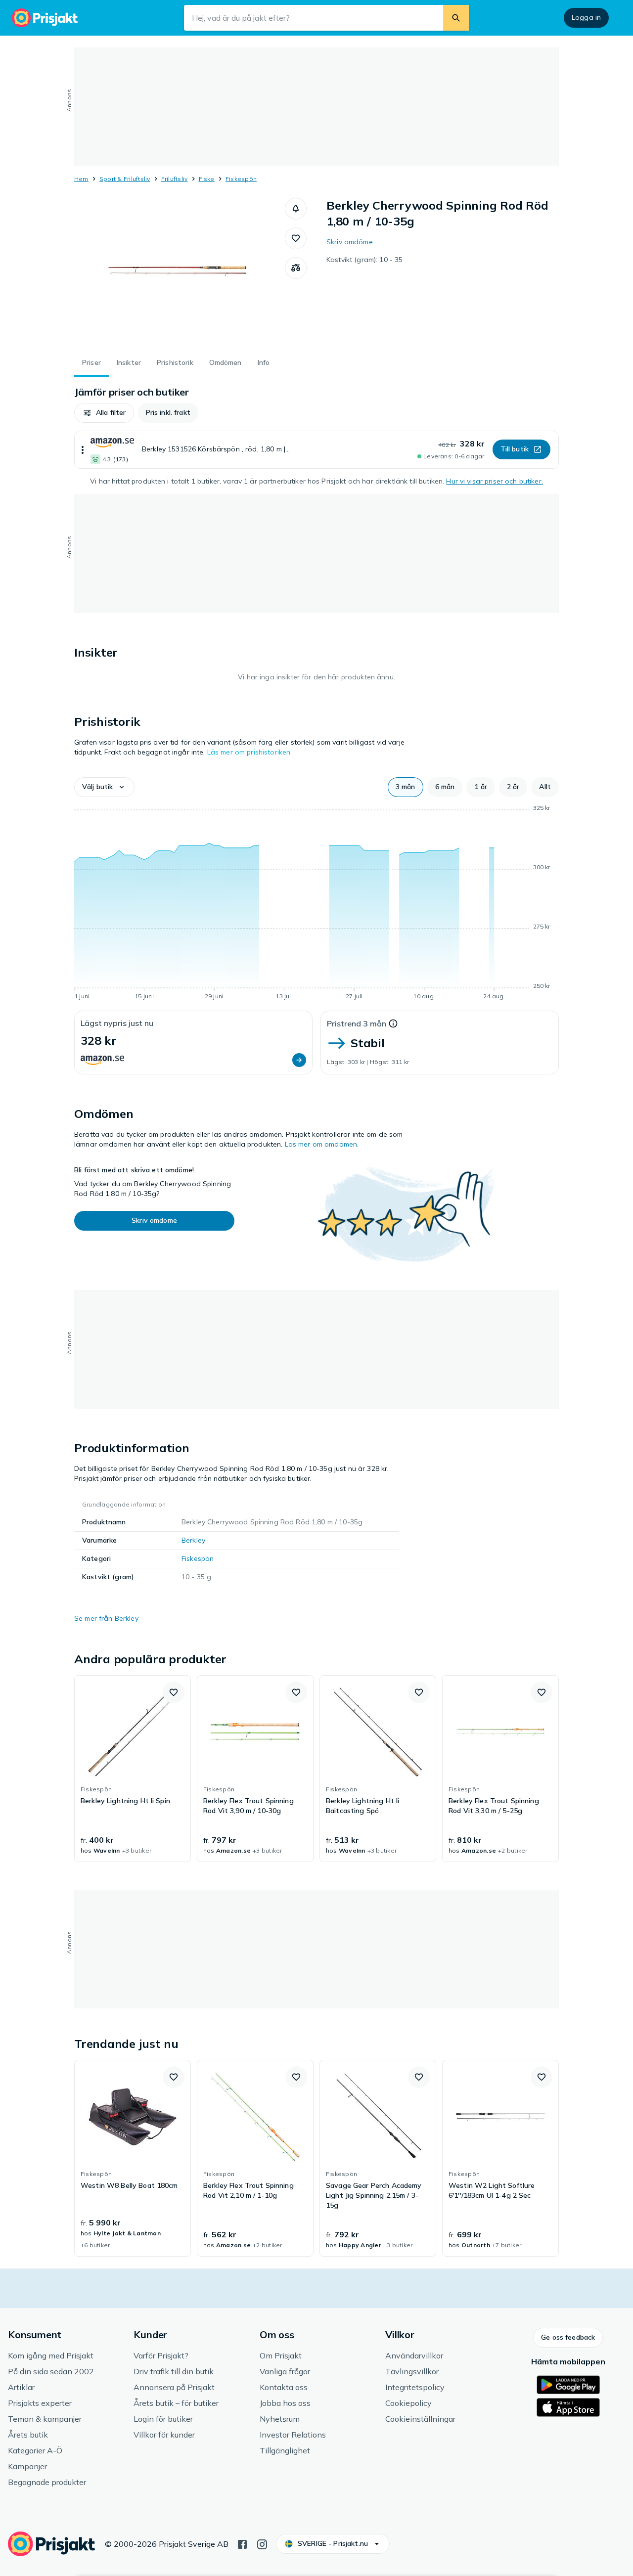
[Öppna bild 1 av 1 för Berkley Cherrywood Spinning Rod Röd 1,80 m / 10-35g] (180, 272)
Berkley (193, 1540)
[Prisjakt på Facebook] (242, 2543)
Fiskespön (241, 179)
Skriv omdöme (350, 242)
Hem (81, 179)
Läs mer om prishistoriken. (250, 752)
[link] (133, 1769)
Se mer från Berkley (106, 1618)
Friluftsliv (175, 179)
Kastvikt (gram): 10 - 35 (364, 260)
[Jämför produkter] (296, 268)
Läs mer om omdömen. (322, 1144)
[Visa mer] (83, 450)
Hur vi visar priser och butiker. (494, 481)
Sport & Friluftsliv (125, 179)
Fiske (207, 179)
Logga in (586, 17)
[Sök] (456, 18)
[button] (296, 209)
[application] (316, 904)
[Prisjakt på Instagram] (262, 2543)
